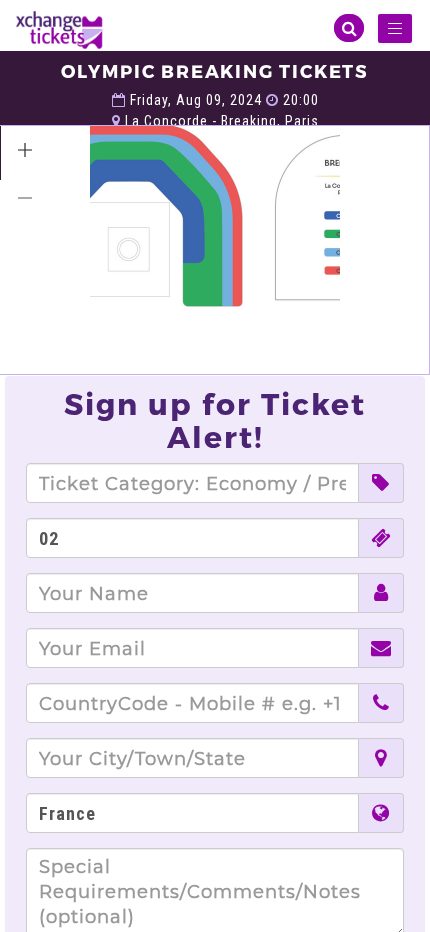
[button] (25, 150)
